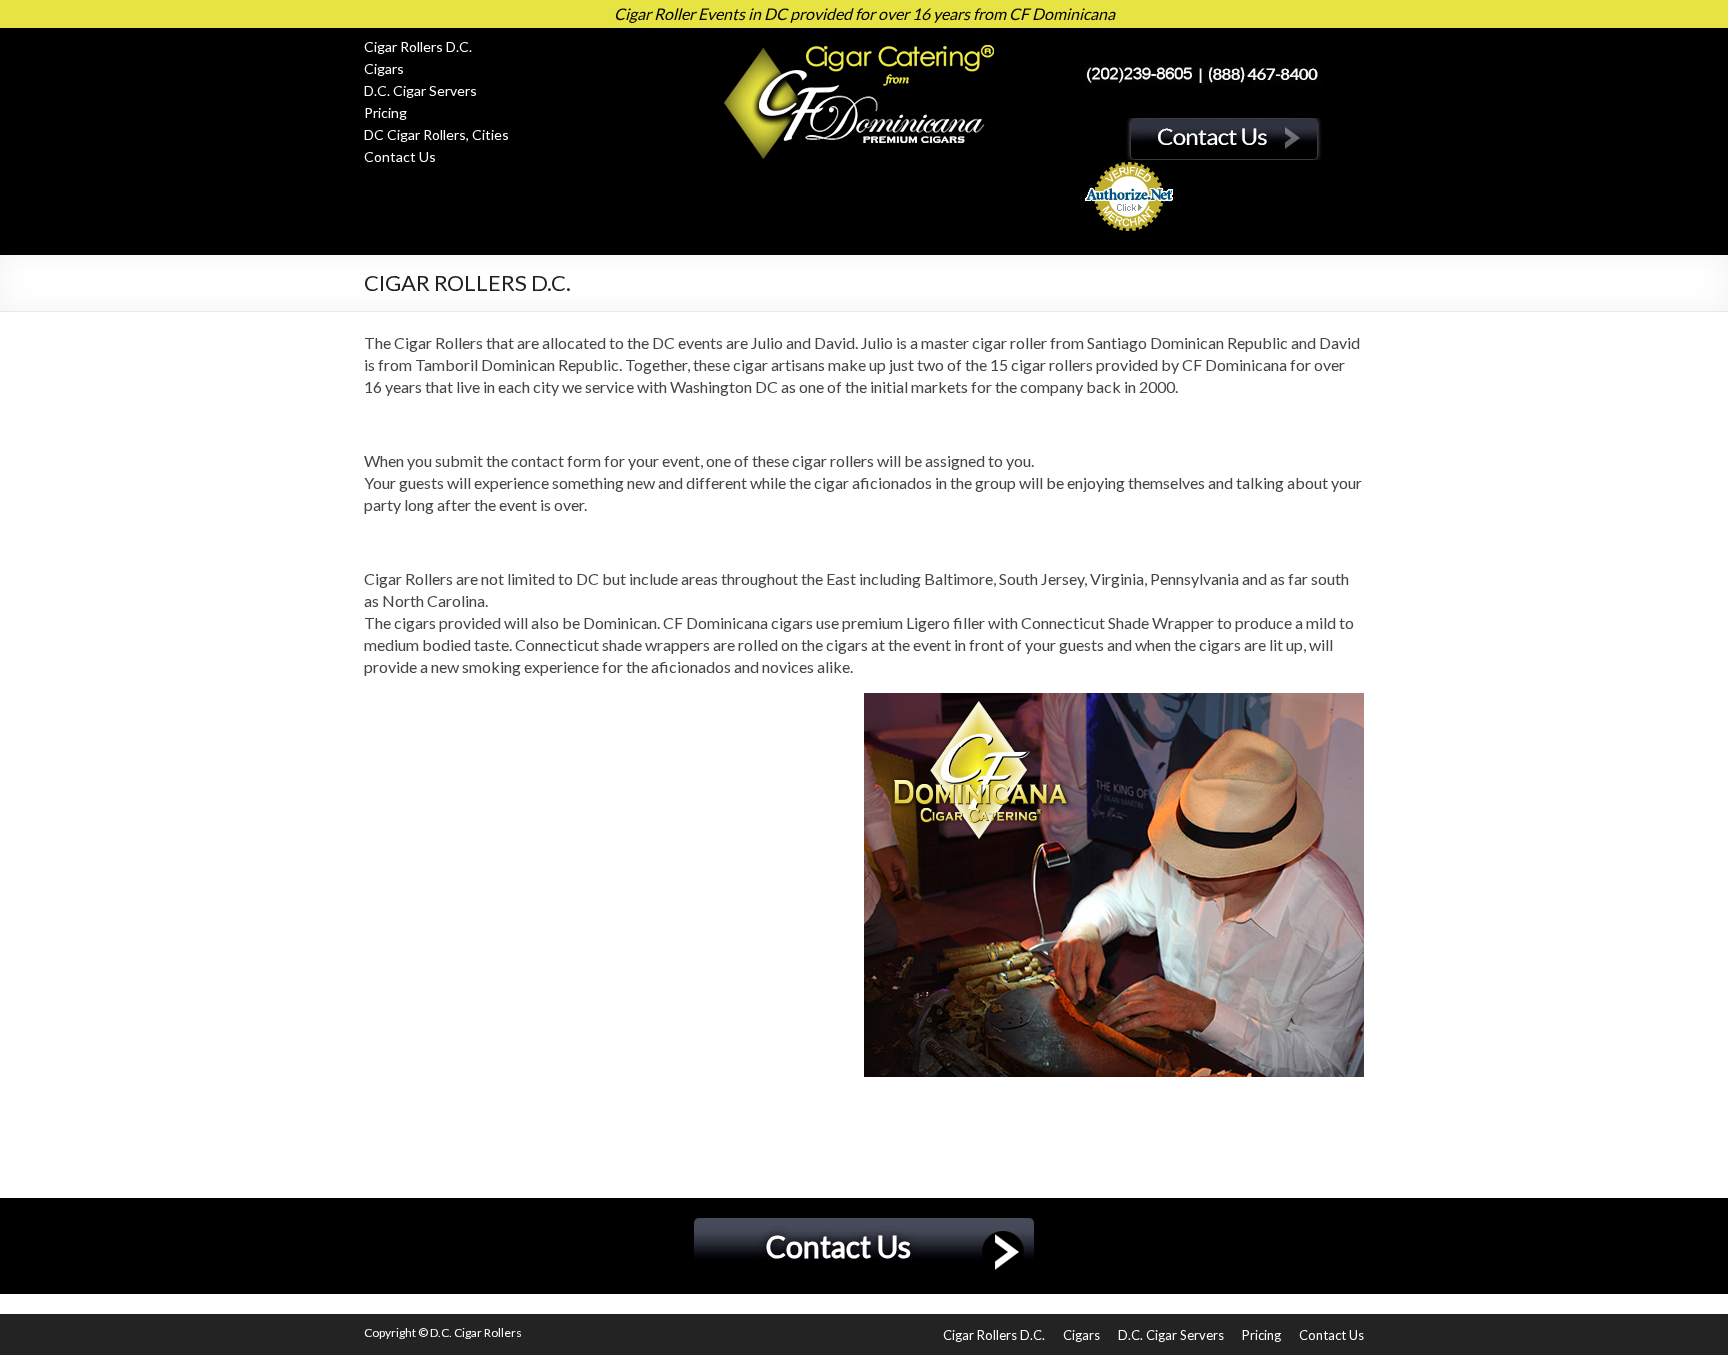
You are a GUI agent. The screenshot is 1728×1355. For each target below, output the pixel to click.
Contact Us (400, 156)
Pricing (385, 112)
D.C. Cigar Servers (420, 90)
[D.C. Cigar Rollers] (863, 45)
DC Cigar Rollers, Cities (436, 134)
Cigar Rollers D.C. (418, 46)
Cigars (384, 68)
